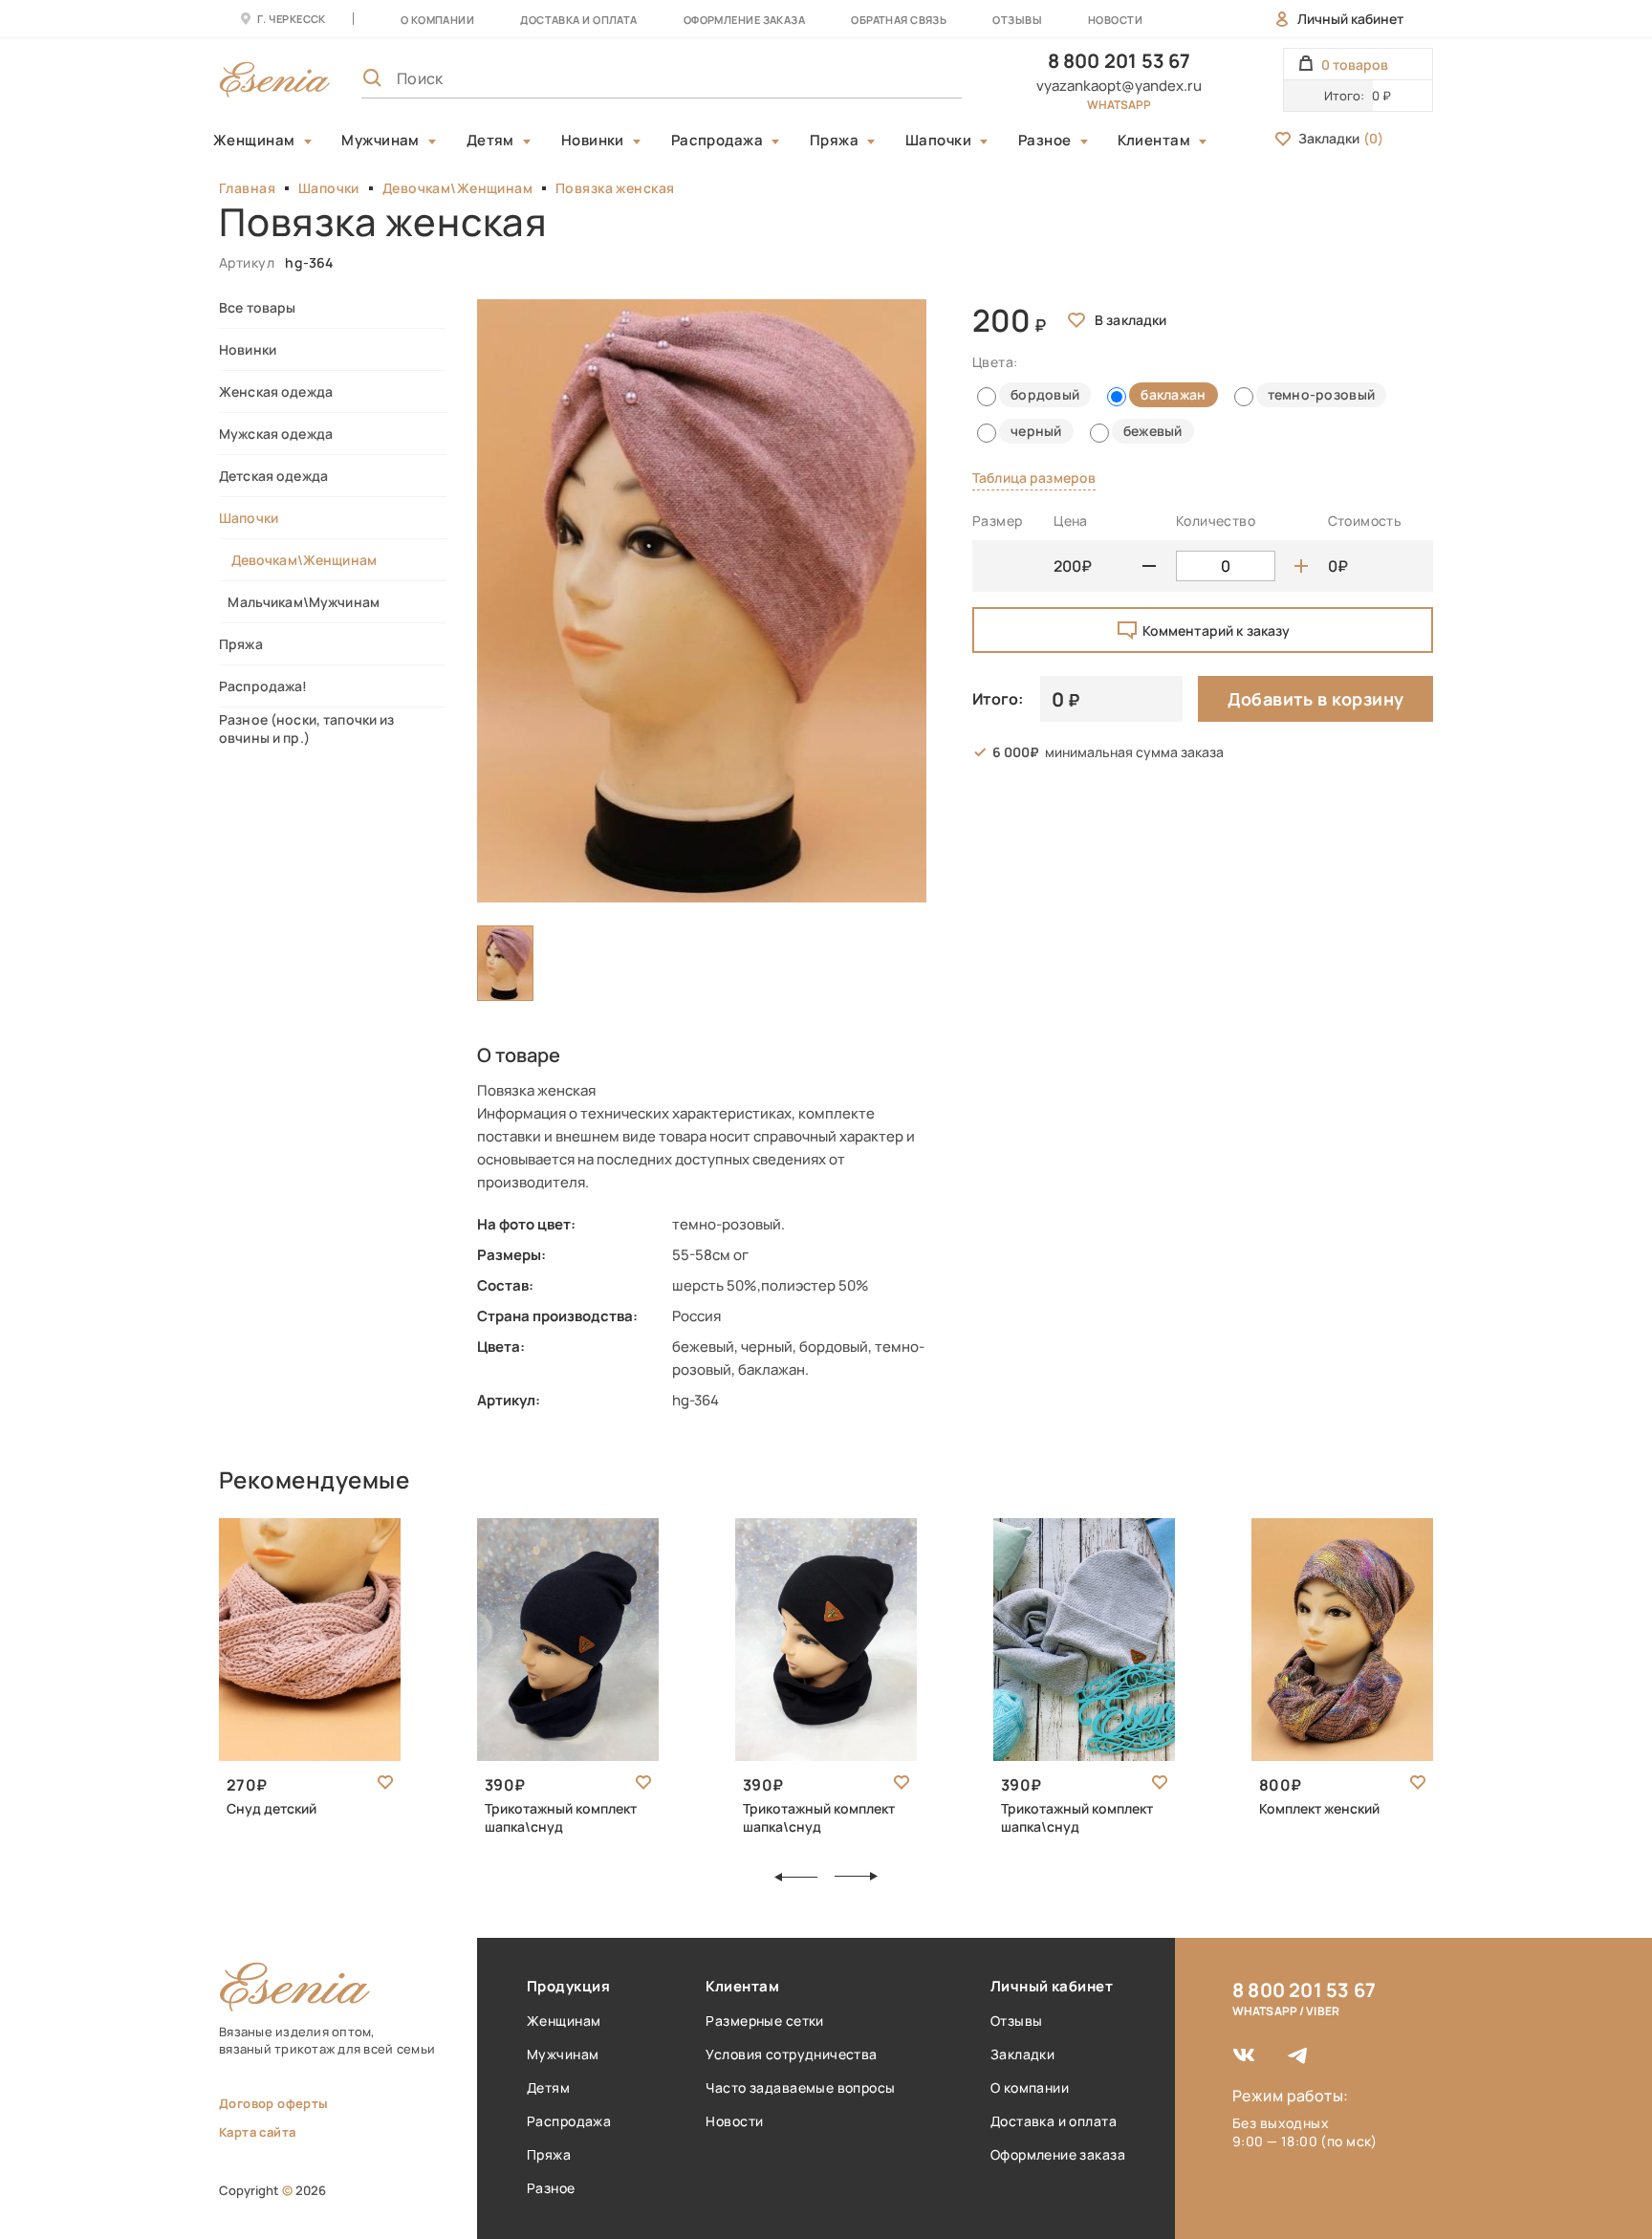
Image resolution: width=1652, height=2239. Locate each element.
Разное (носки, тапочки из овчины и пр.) (307, 728)
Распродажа (717, 141)
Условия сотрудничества (791, 2054)
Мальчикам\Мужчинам (299, 602)
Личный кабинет (1350, 19)
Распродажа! (263, 686)
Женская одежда (276, 391)
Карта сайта (257, 2132)
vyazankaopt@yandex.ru (1119, 86)
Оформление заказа (744, 20)
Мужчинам (380, 141)
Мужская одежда (276, 434)
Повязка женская (615, 188)
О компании (437, 20)
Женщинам (254, 141)
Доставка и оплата (1054, 2121)
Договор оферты (273, 2103)
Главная (247, 188)
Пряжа (834, 141)
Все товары (257, 307)
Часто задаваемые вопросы (800, 2087)
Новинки (593, 141)
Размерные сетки (764, 2021)
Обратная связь (899, 20)
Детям (490, 141)
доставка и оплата (578, 20)
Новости (1115, 20)
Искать (905, 78)
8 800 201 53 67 (1119, 61)
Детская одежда (273, 476)
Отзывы (1017, 20)
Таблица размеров (1034, 478)
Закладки (1341, 138)
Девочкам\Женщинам (457, 188)
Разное (1045, 141)
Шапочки (938, 141)
